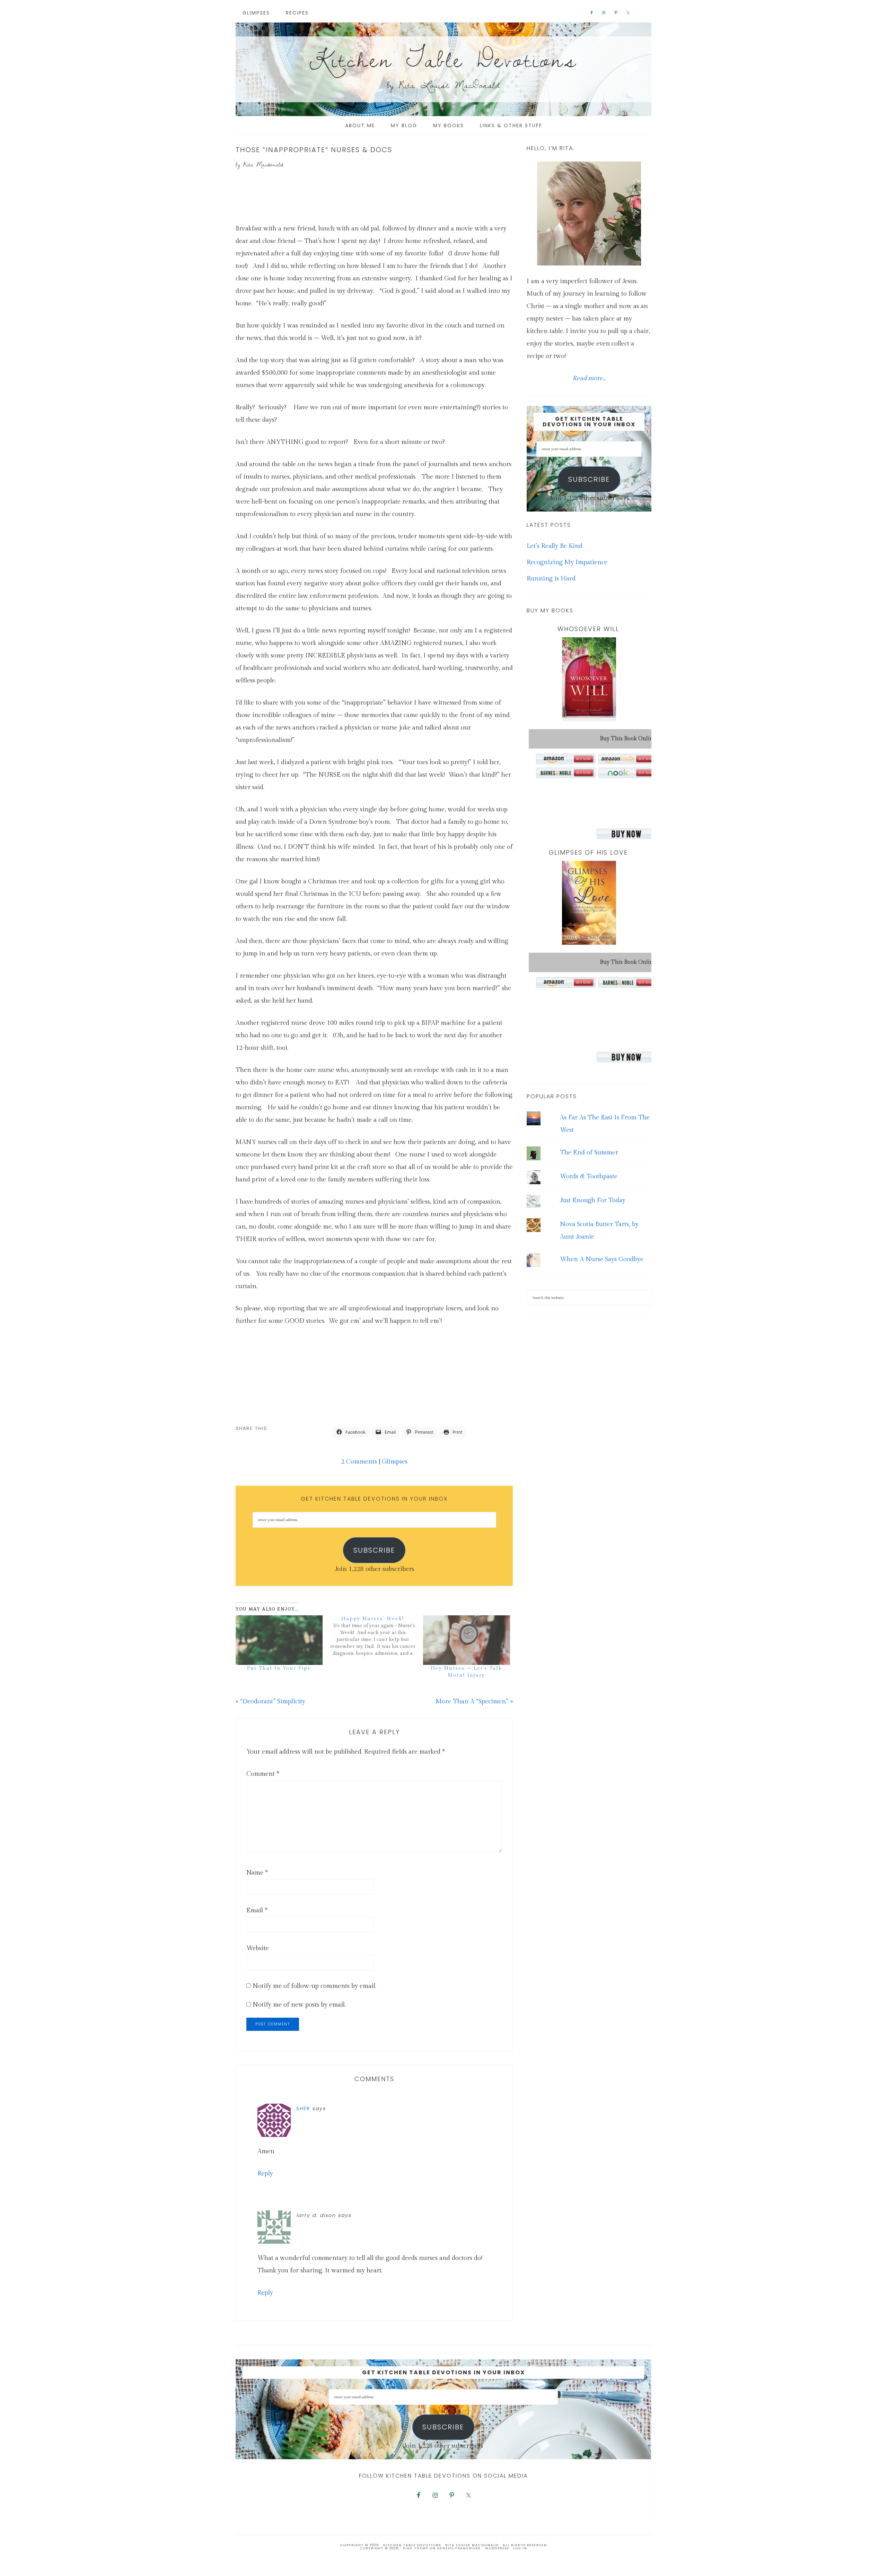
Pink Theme (416, 2548)
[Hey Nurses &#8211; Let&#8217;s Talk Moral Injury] (467, 1640)
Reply (265, 2173)
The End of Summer (589, 1152)
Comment (263, 1774)
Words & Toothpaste (589, 1176)
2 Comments (359, 1462)
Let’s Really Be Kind (555, 546)
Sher (303, 2108)
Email (257, 1910)
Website (258, 1948)
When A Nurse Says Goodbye (602, 1259)
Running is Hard (551, 579)
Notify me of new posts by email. (299, 2005)
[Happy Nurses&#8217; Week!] (376, 1636)
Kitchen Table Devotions (443, 59)
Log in (520, 2548)
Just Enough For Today (593, 1200)
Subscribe (374, 1550)
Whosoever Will (588, 629)
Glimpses (395, 1462)
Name (257, 1873)
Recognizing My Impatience (567, 562)
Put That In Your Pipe (279, 1668)
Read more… (589, 378)
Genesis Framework (459, 2548)
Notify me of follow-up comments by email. (314, 1986)
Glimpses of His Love (588, 852)
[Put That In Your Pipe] (279, 1640)
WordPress (497, 2548)
